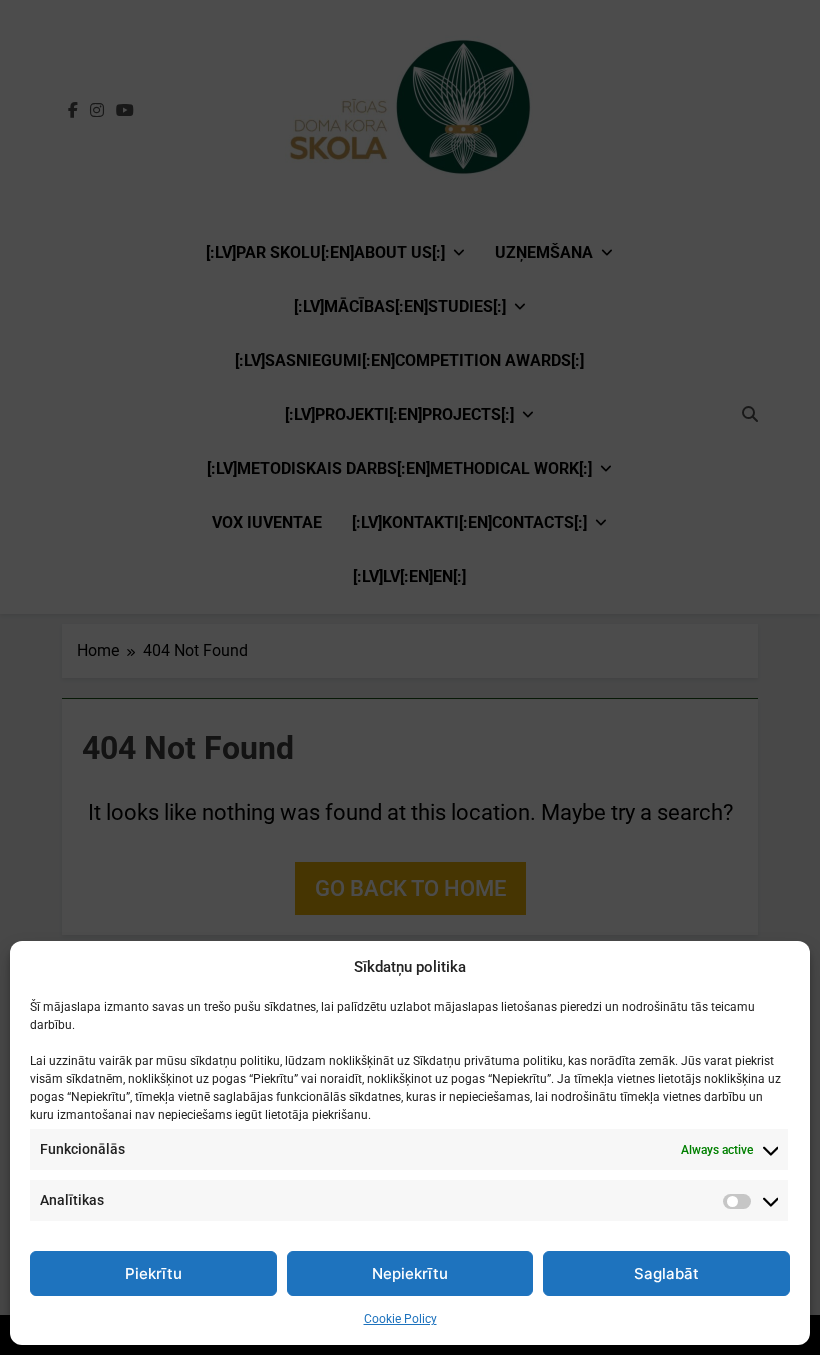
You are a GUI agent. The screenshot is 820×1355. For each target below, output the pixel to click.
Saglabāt (666, 1273)
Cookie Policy (400, 1319)
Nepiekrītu (410, 1273)
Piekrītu (153, 1273)
